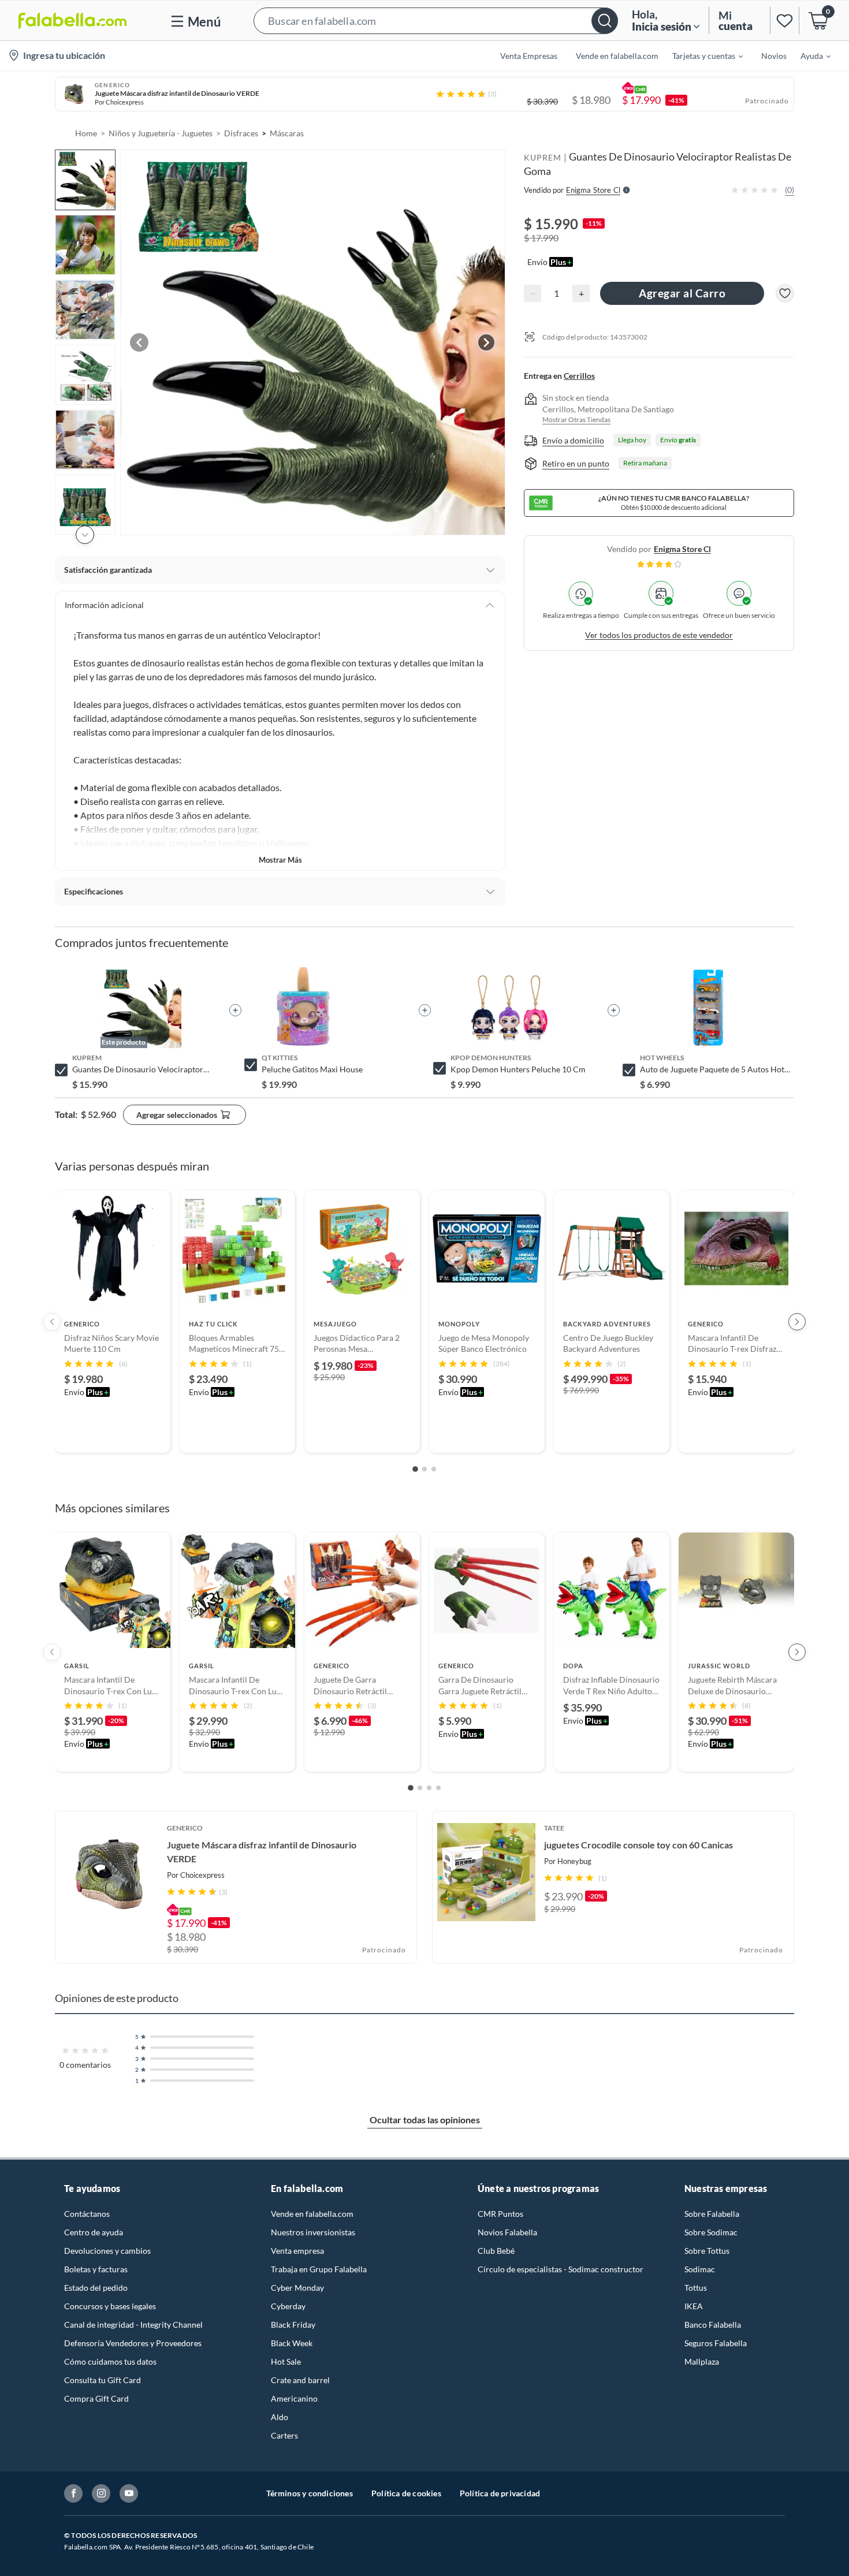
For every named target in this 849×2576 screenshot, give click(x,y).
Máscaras (287, 133)
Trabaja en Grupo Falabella (319, 2269)
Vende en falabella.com (312, 2214)
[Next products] (797, 1322)
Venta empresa (297, 2251)
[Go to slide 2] (425, 1469)
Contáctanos (87, 2214)
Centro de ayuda (94, 2232)
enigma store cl (682, 549)
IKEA (694, 2306)
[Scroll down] (85, 535)
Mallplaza (702, 2361)
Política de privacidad (500, 2493)
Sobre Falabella (712, 2214)
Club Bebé (496, 2251)
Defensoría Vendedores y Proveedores (133, 2343)
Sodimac (700, 2269)
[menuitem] (701, 55)
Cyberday (288, 2306)
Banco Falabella (713, 2325)
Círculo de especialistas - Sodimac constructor (561, 2269)
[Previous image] (139, 342)
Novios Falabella (507, 2232)
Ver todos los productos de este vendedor (659, 635)
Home (86, 133)
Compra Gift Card (96, 2398)
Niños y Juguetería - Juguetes (161, 133)
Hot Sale (286, 2361)
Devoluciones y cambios (107, 2251)
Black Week (292, 2343)
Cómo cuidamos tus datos (110, 2361)
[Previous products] (52, 1322)
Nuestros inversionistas (313, 2232)
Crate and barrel (300, 2380)
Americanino (294, 2398)
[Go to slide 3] (434, 1469)
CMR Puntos (500, 2214)
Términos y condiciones (310, 2493)
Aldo (280, 2417)
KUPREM (543, 157)
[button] (436, 20)
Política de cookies (406, 2493)
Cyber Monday (297, 2288)
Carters (284, 2435)
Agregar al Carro (682, 293)
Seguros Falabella (716, 2343)
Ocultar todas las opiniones (425, 2120)
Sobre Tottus (707, 2251)
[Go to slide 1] (415, 1469)
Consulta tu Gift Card (103, 2380)
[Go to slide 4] (438, 1788)
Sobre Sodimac (711, 2232)
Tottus (696, 2288)
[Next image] (486, 342)
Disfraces (241, 133)
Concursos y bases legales (110, 2306)
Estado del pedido (96, 2288)
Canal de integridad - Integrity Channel (133, 2325)
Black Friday (293, 2325)
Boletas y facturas (96, 2269)
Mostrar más (280, 860)
